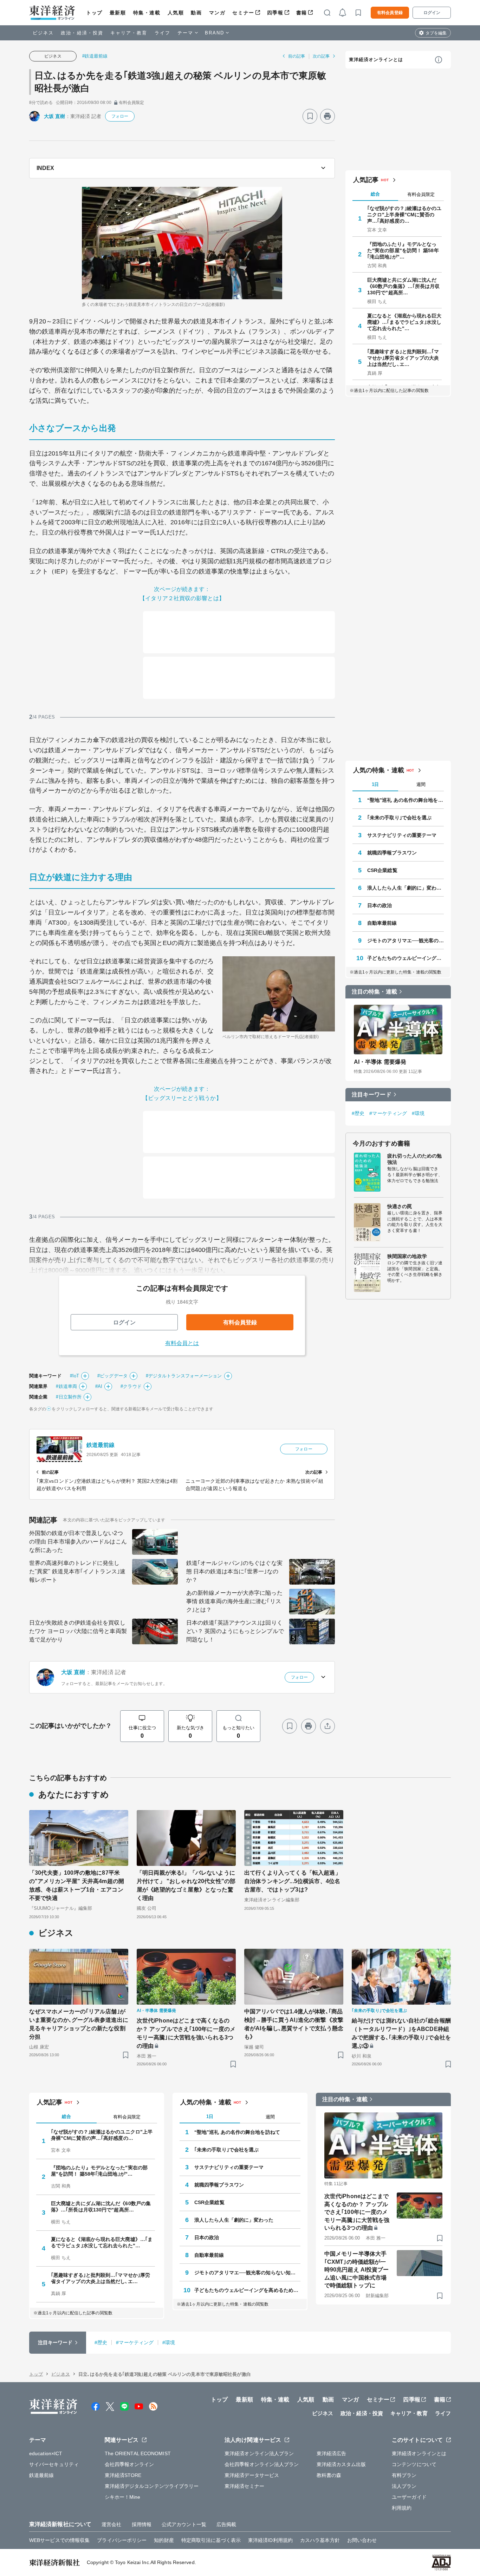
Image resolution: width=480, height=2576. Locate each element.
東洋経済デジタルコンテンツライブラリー (152, 2486)
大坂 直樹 (55, 116)
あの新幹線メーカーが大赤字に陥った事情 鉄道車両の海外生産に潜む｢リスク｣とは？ (234, 1601)
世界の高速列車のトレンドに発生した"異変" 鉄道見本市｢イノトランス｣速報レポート (77, 1571)
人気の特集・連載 (379, 770)
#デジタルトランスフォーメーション (184, 1376)
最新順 (118, 13)
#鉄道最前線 (95, 56)
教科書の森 (329, 2475)
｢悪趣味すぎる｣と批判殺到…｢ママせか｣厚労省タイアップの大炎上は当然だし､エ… (403, 358)
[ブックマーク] (310, 116)
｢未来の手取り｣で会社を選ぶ (399, 818)
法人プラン (404, 2486)
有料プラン (404, 2475)
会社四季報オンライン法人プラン (262, 2464)
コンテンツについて (414, 2464)
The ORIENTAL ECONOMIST (138, 2453)
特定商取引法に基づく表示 (211, 2540)
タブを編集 (436, 33)
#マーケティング (388, 1113)
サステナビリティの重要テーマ (402, 835)
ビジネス (43, 33)
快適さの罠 (400, 1206)
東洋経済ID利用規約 (270, 2540)
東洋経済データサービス (252, 2475)
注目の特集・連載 (374, 992)
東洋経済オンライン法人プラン (259, 2453)
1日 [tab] (375, 784)
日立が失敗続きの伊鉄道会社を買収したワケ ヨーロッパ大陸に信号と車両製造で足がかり (78, 1631)
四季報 (275, 13)
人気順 (176, 13)
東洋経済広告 (332, 2453)
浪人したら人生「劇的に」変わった (406, 888)
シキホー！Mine (123, 2497)
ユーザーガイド (409, 2497)
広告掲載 (226, 2524)
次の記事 (321, 56)
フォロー (120, 116)
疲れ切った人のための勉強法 (414, 1159)
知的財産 (164, 2540)
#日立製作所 (69, 1397)
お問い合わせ (362, 2540)
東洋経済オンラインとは (376, 60)
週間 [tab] (421, 784)
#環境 (418, 1113)
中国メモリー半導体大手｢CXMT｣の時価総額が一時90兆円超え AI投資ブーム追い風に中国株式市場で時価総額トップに (356, 2270)
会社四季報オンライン (129, 2464)
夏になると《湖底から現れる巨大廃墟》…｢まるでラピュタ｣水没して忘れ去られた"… (404, 322)
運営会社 (111, 2524)
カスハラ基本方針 (320, 2540)
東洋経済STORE (123, 2475)
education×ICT (46, 2453)
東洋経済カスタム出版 (341, 2464)
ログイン (432, 13)
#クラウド (131, 1386)
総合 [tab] (375, 194)
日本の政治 (380, 905)
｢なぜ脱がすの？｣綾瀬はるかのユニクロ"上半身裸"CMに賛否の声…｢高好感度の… (404, 215)
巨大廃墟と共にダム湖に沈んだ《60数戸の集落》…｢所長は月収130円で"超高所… (404, 286)
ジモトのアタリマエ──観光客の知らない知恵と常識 (406, 940)
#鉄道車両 (66, 1386)
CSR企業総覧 (382, 870)
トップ (94, 13)
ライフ (163, 33)
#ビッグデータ (112, 1376)
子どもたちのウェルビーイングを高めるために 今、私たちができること (406, 958)
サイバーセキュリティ (54, 2464)
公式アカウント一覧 (184, 2524)
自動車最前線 (382, 923)
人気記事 (366, 180)
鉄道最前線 (101, 1445)
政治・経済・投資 (82, 33)
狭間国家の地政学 (407, 1256)
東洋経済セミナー (244, 2486)
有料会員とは (182, 1343)
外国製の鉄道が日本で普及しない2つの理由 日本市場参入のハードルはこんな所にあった (78, 1542)
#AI (99, 1386)
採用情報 (142, 2524)
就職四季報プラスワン (392, 853)
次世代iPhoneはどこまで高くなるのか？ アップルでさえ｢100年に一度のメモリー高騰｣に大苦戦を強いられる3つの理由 (186, 2033)
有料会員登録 (390, 13)
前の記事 (297, 56)
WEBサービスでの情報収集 (59, 2540)
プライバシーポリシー (122, 2540)
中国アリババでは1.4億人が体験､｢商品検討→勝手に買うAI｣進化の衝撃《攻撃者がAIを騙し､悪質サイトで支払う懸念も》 (294, 2024)
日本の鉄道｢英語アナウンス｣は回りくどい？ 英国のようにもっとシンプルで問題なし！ (235, 1631)
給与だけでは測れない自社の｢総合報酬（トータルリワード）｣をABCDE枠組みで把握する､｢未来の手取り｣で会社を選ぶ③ (401, 2033)
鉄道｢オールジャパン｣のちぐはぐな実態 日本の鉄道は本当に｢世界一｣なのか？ (234, 1571)
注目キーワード (372, 1094)
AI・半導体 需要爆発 (380, 1062)
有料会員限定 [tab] (421, 194)
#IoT (74, 1376)
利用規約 (402, 2508)
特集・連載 (147, 13)
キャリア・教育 (129, 33)
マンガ (217, 13)
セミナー (243, 13)
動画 (196, 13)
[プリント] (327, 116)
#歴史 (358, 1113)
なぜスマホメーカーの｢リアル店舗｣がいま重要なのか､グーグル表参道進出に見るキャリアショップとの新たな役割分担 (79, 2024)
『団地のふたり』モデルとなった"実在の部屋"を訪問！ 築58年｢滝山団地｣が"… (403, 250)
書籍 (302, 13)
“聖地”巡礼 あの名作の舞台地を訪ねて (406, 800)
